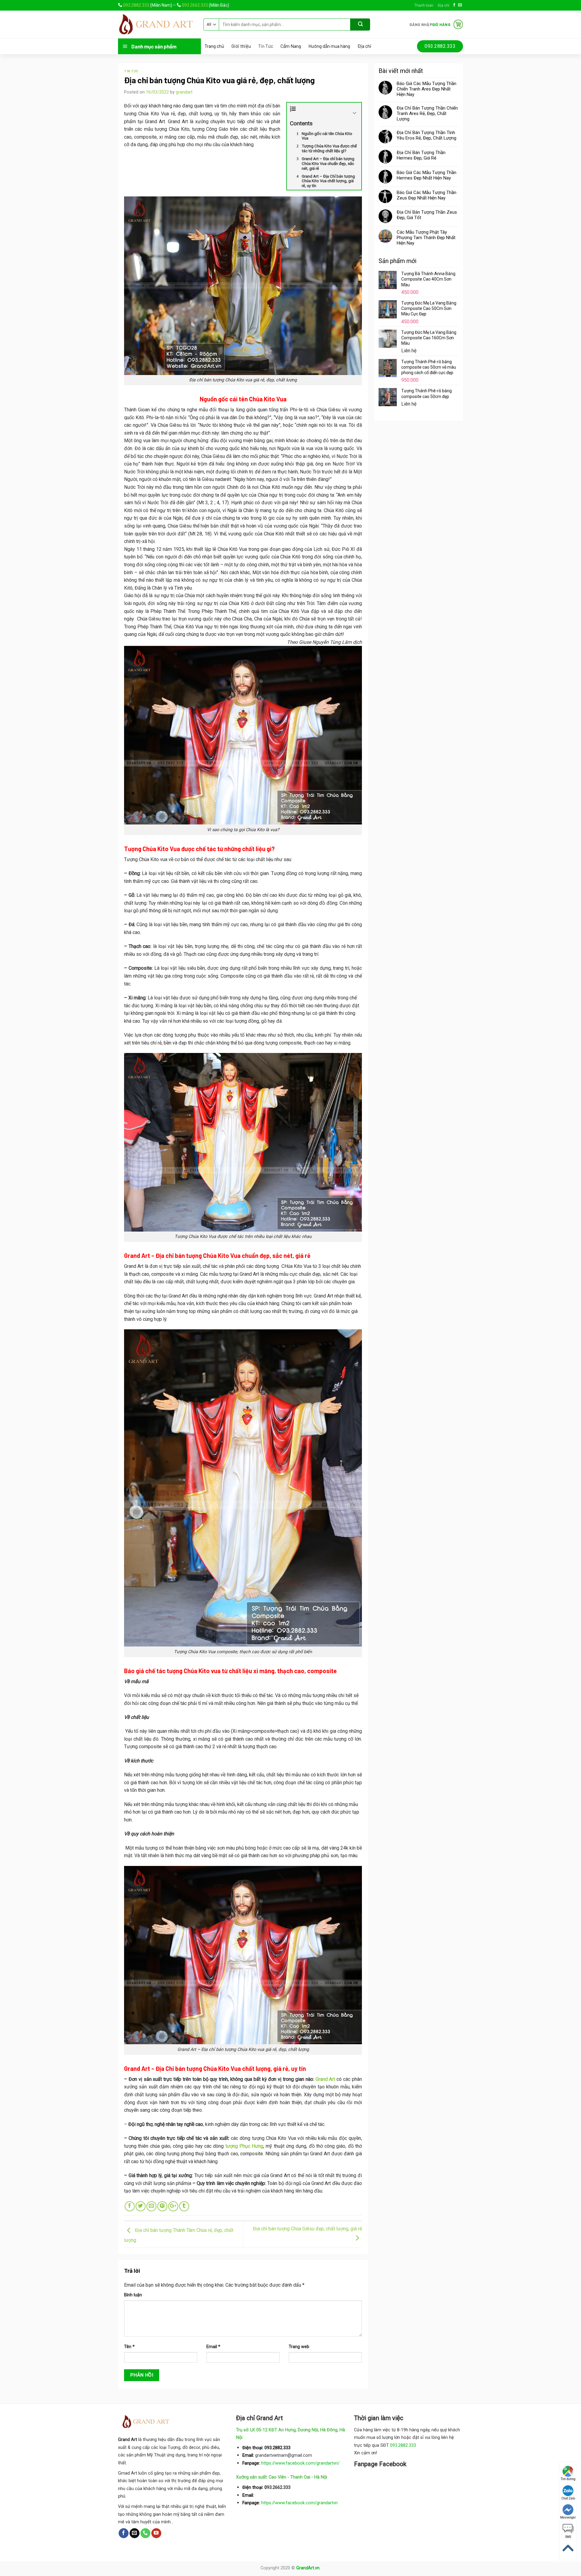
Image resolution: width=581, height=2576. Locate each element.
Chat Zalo (568, 2498)
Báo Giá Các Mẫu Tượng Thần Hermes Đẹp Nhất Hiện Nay (427, 175)
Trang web (299, 2347)
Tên (129, 2347)
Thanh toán (424, 5)
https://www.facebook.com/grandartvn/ (300, 2463)
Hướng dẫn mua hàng (329, 46)
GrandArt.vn (308, 2568)
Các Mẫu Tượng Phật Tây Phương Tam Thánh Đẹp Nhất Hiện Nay (426, 238)
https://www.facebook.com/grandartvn (299, 2503)
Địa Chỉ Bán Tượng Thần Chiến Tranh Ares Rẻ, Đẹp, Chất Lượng (427, 114)
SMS (568, 2537)
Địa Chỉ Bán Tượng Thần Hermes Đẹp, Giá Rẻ (421, 155)
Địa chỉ (443, 5)
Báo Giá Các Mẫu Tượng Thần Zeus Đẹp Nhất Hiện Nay (427, 195)
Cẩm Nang (291, 46)
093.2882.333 (136, 5)
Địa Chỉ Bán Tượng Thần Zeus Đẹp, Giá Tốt (427, 215)
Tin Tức (266, 46)
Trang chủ (214, 46)
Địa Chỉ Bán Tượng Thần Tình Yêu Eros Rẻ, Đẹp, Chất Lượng (427, 135)
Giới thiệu (241, 46)
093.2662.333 (195, 5)
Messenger (568, 2517)
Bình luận (133, 2295)
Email (213, 2347)
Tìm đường (568, 2479)
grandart (184, 92)
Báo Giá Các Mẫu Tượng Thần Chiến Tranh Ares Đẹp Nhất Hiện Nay (427, 89)
